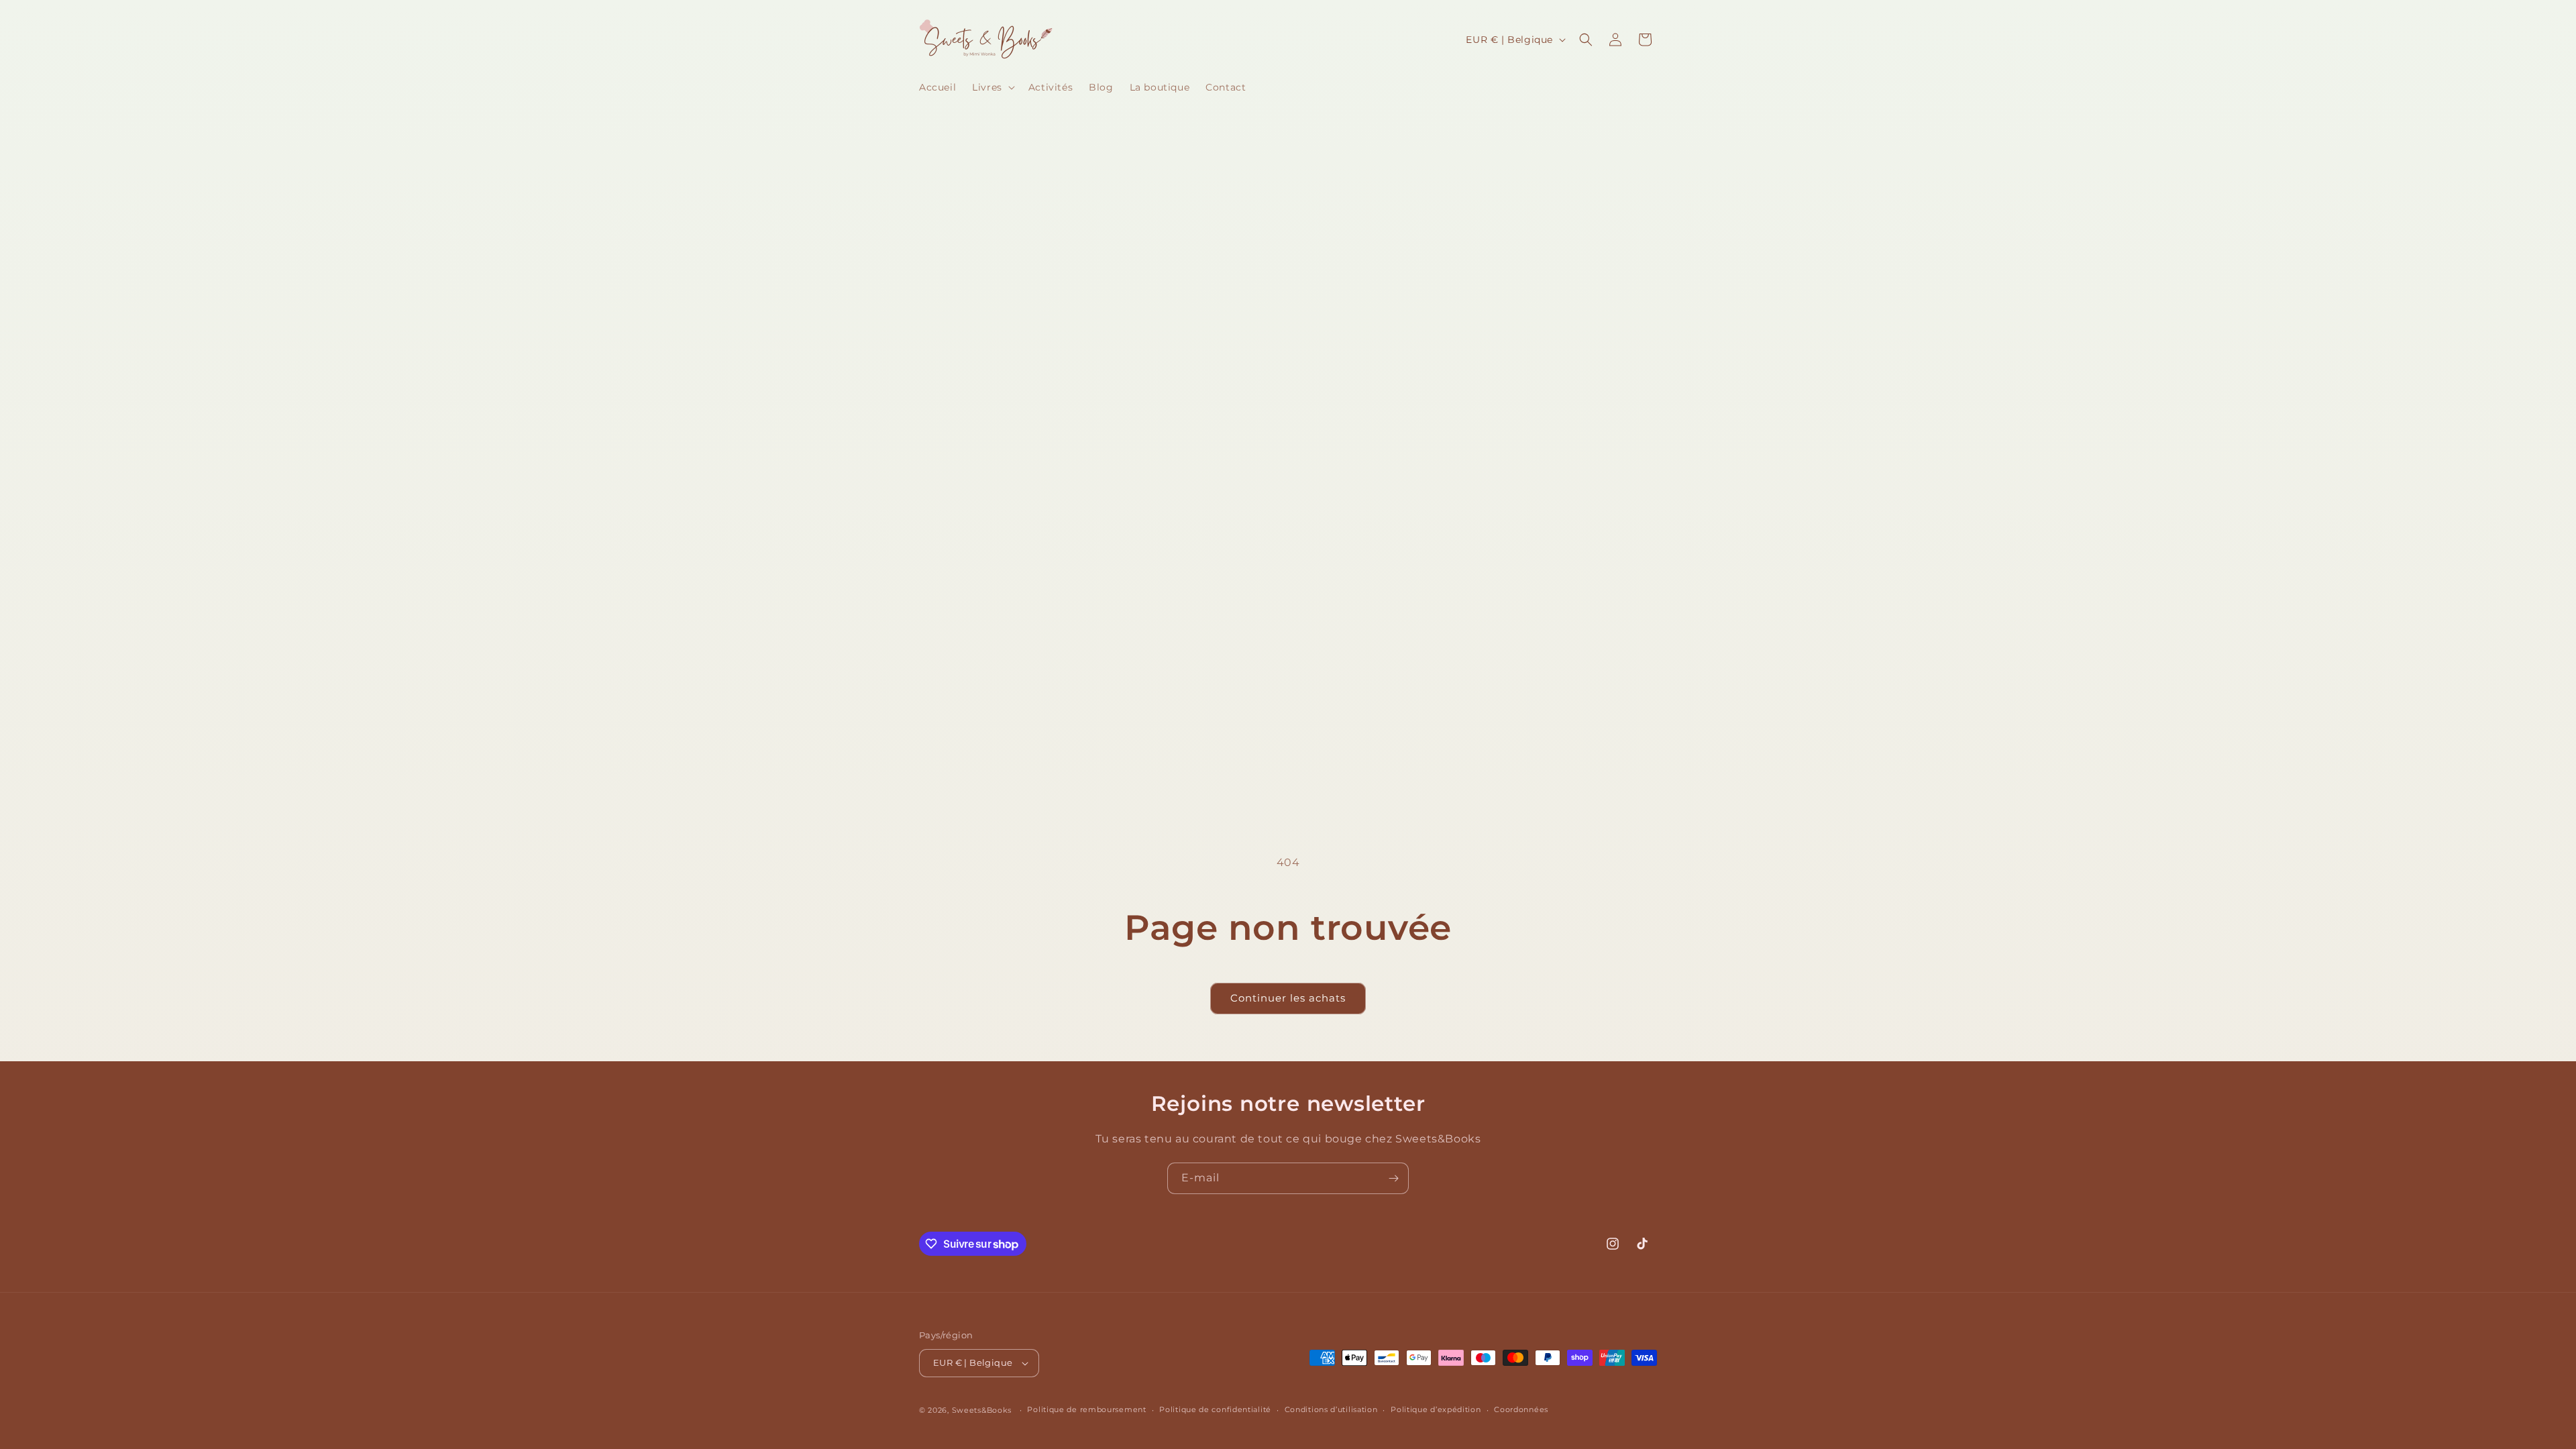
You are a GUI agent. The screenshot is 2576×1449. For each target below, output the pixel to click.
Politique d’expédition (1436, 1409)
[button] (992, 87)
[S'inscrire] (1393, 1178)
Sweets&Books (982, 1410)
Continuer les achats (1288, 998)
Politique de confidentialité (1215, 1409)
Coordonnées (1521, 1409)
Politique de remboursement (1086, 1409)
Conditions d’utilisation (1331, 1409)
